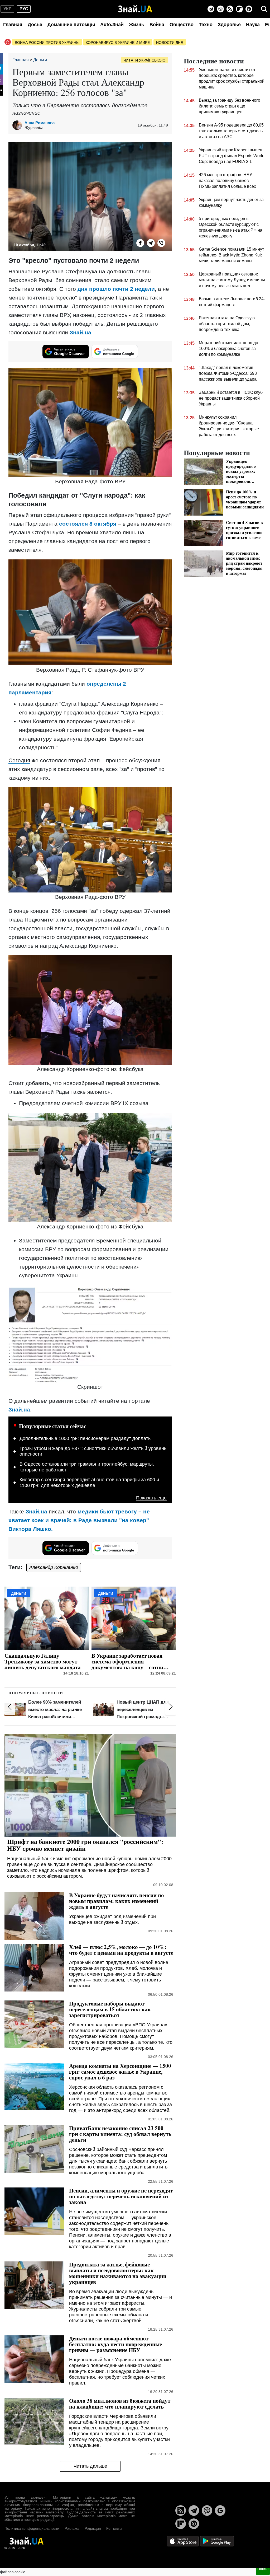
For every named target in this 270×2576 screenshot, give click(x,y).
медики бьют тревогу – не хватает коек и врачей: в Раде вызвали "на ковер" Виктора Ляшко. (79, 1520)
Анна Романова (40, 123)
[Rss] (230, 9)
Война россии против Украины (47, 43)
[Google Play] (217, 2541)
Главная (13, 25)
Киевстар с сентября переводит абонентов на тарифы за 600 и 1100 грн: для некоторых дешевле (89, 1483)
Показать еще (151, 1498)
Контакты (114, 2528)
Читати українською (144, 60)
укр (8, 9)
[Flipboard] (239, 9)
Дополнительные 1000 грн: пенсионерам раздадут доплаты (86, 1438)
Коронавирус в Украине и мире (118, 43)
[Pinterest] (249, 9)
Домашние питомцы (71, 25)
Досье (35, 25)
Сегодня (19, 760)
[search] (264, 9)
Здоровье (229, 25)
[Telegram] (211, 9)
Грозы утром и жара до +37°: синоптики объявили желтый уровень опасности (93, 1451)
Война (157, 25)
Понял (263, 2569)
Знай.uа (80, 332)
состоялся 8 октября (88, 524)
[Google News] (220, 2510)
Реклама (72, 2528)
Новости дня (170, 43)
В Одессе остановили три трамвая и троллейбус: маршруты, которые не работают (87, 1467)
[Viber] (220, 9)
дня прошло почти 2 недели (116, 289)
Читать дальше (90, 2466)
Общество (182, 25)
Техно (206, 25)
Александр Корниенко (54, 1567)
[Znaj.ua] (135, 9)
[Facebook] (140, 243)
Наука (253, 25)
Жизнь (137, 25)
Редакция (93, 2528)
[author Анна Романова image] (18, 125)
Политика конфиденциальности (32, 2528)
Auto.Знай (112, 25)
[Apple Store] (183, 2541)
